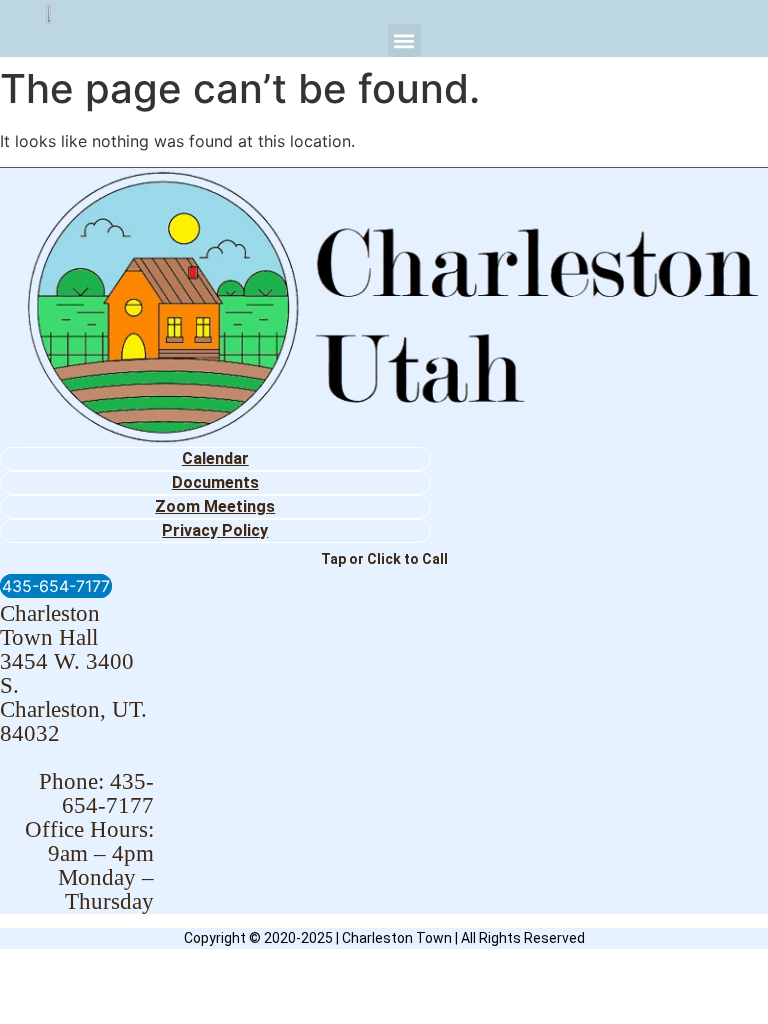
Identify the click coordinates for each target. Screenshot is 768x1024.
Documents (215, 482)
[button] (404, 40)
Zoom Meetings (215, 506)
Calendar (215, 458)
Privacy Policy (215, 530)
